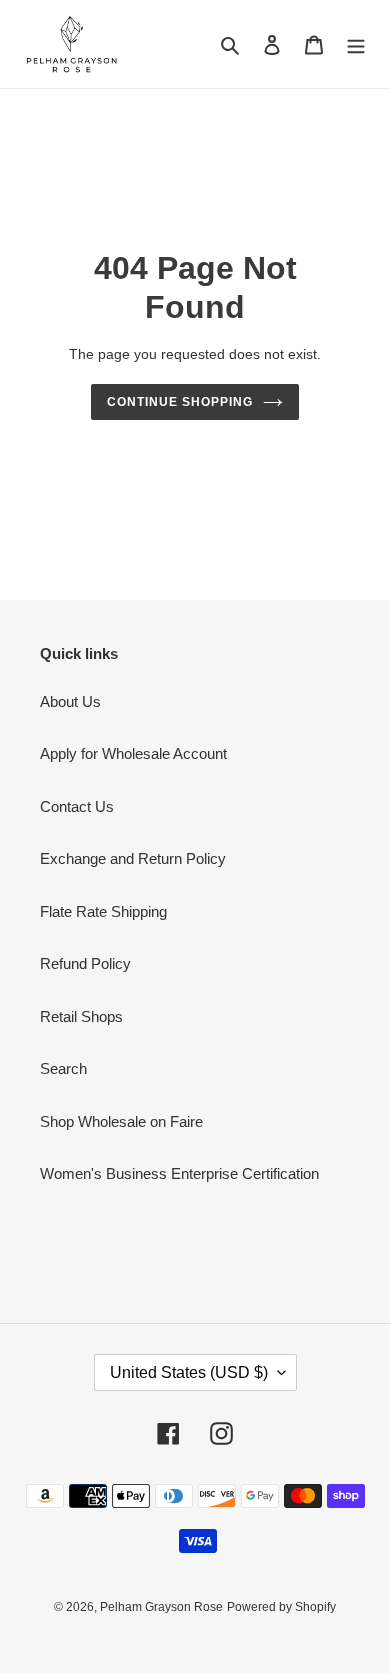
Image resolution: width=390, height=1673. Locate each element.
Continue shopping (180, 402)
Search (63, 1068)
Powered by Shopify (281, 1607)
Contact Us (77, 806)
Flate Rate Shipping (103, 911)
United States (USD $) (189, 1372)
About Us (70, 701)
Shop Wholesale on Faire (121, 1121)
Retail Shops (81, 1016)
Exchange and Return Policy (133, 858)
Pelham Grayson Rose (161, 1607)
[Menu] (356, 44)
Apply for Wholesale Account (133, 753)
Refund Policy (85, 963)
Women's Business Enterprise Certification (179, 1173)
